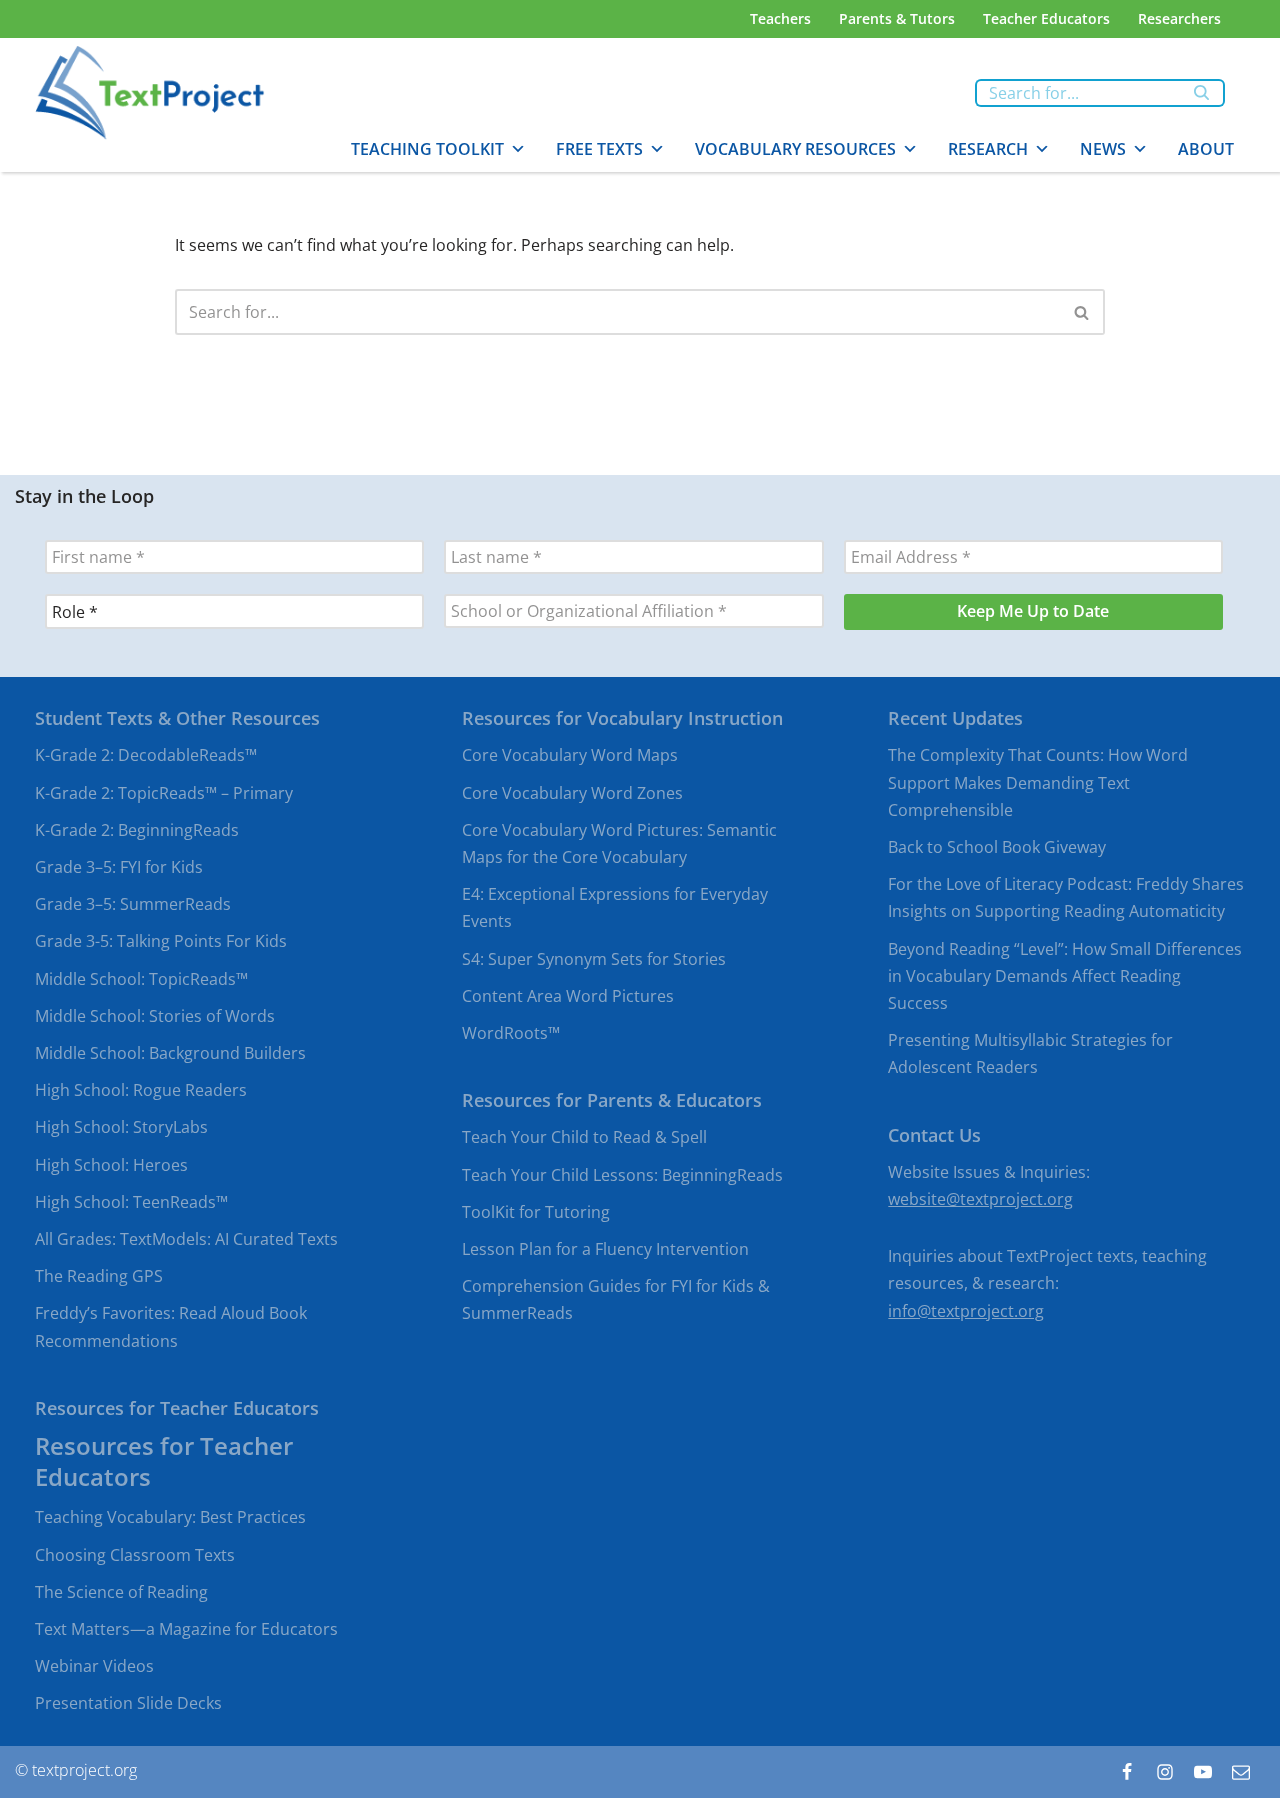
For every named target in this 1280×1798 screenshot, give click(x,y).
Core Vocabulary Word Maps (570, 756)
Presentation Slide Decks (128, 1704)
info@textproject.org (966, 1311)
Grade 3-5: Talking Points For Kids (161, 942)
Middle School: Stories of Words (155, 1016)
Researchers (1179, 18)
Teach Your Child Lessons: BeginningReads (622, 1175)
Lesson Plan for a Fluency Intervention (605, 1249)
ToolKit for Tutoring (536, 1212)
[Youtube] (1203, 1772)
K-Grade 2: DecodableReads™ (146, 756)
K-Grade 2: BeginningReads (137, 830)
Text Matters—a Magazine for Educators (186, 1629)
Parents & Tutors (897, 18)
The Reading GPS (99, 1277)
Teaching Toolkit (427, 149)
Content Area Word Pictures (568, 996)
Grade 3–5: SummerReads (133, 905)
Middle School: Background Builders (170, 1053)
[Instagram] (1165, 1772)
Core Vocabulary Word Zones (572, 793)
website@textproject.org (980, 1199)
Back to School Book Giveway (997, 847)
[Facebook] (1127, 1772)
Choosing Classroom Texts (135, 1555)
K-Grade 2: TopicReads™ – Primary (164, 793)
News (1103, 149)
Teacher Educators (1046, 18)
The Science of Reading (121, 1592)
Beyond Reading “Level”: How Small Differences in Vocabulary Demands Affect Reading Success (1065, 976)
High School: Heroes (111, 1165)
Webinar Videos (94, 1667)
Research (988, 149)
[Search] (1202, 93)
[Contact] (1241, 1772)
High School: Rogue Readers (141, 1091)
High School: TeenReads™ (131, 1202)
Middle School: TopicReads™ (141, 979)
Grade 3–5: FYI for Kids (119, 867)
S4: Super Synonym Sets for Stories (594, 959)
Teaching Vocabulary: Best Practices (170, 1518)
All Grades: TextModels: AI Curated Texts (186, 1239)
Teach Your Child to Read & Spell (584, 1138)
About (1206, 149)
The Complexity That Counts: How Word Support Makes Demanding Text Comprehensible (1038, 783)
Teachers (780, 18)
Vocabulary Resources (795, 149)
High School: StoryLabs (121, 1128)
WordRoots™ (511, 1033)
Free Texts (599, 149)
